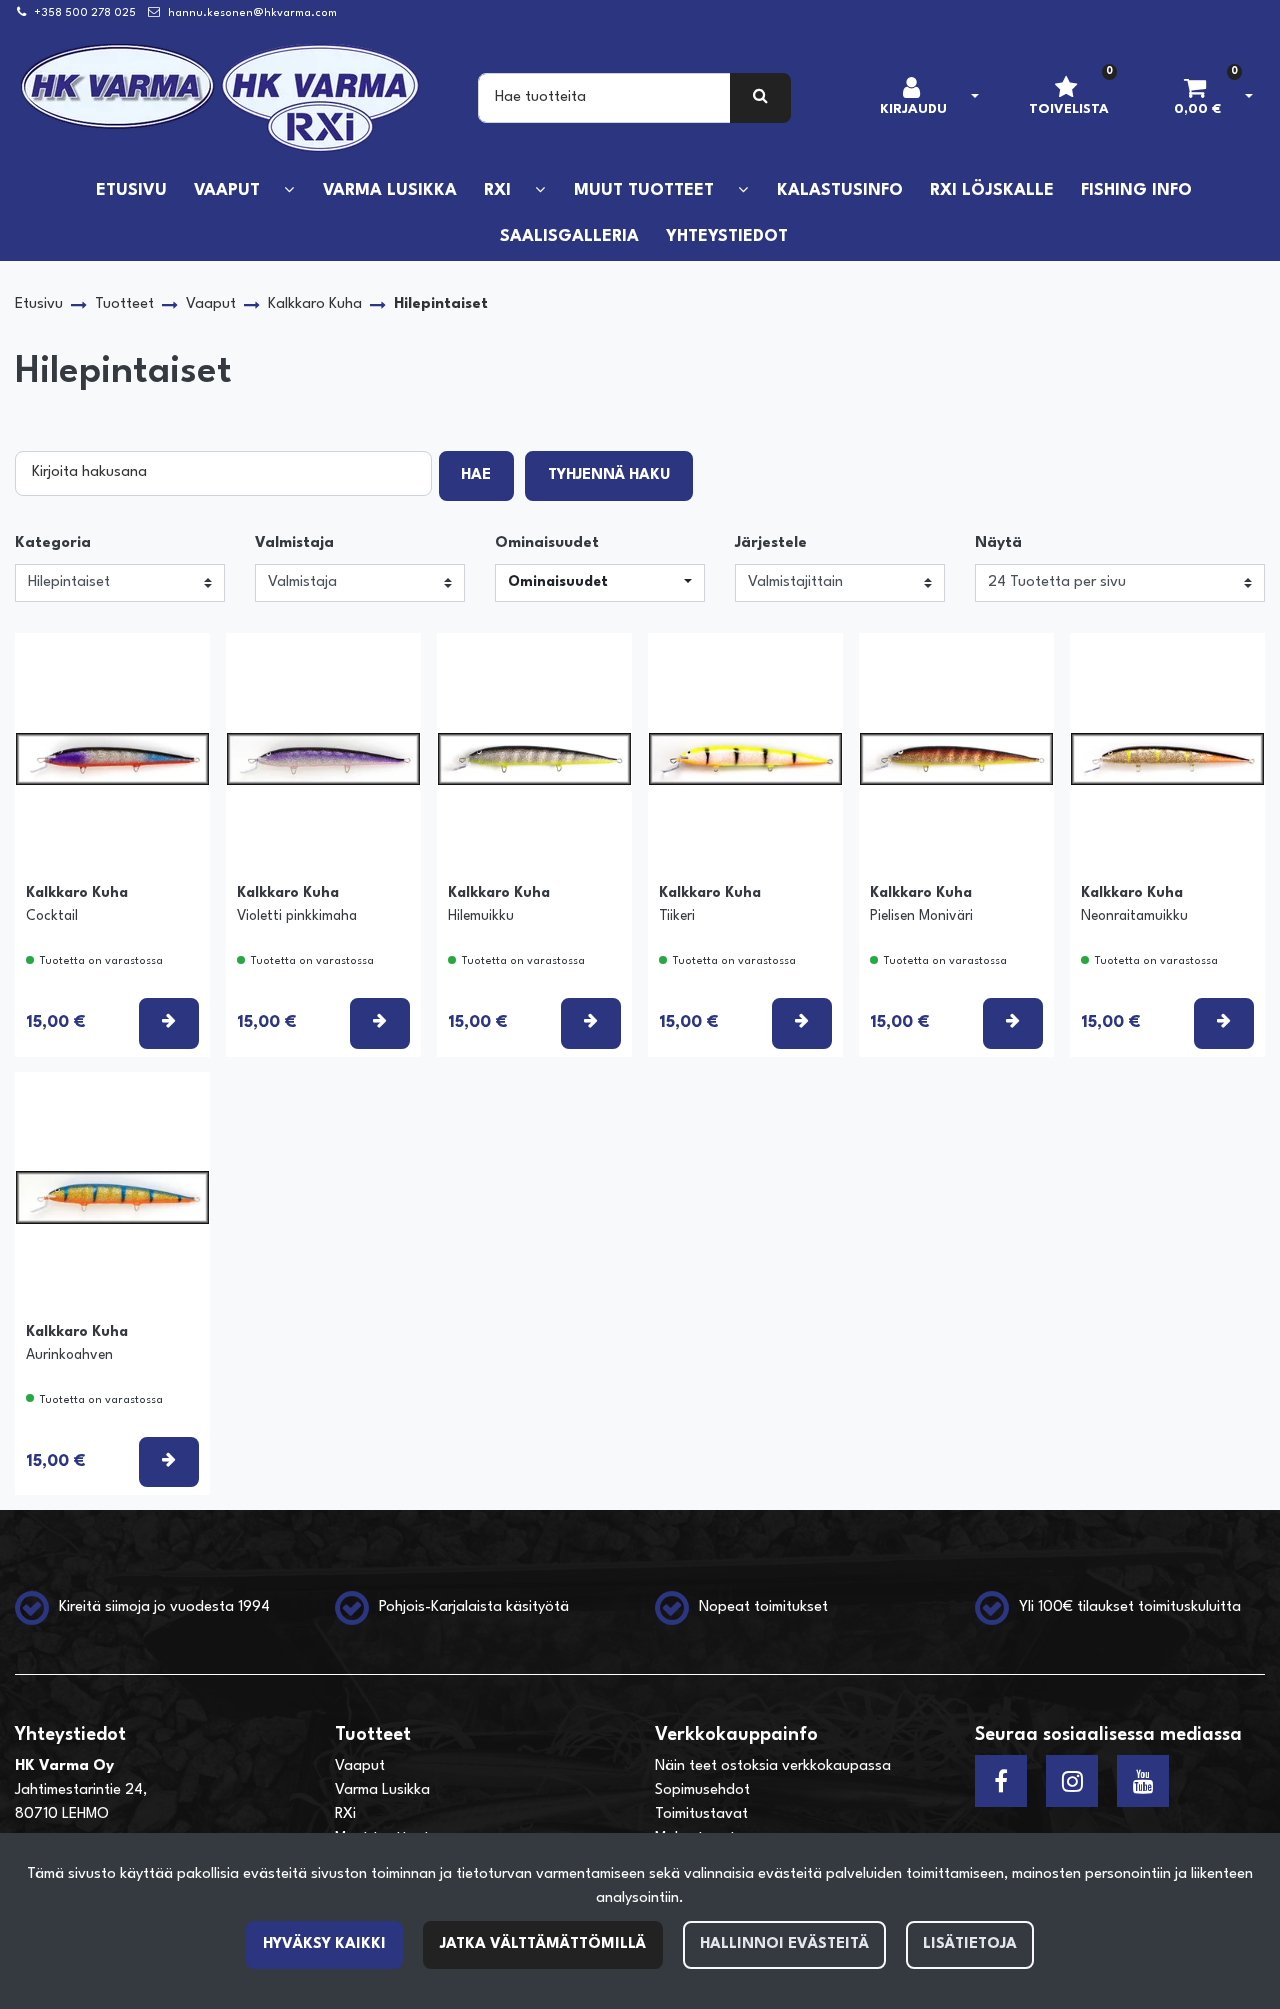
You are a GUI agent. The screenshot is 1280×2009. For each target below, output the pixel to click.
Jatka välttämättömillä (543, 1944)
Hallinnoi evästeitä (784, 1944)
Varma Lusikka (382, 1790)
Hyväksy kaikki (324, 1944)
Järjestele (771, 543)
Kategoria (53, 543)
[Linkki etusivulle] (221, 98)
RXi (345, 1814)
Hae (476, 475)
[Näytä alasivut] (289, 190)
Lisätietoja (970, 1944)
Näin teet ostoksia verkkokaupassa (773, 1766)
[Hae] (760, 98)
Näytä (998, 543)
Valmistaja (294, 543)
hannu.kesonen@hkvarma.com (252, 13)
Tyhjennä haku (609, 475)
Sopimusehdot (702, 1790)
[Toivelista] (173, 664)
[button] (600, 583)
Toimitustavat (701, 1814)
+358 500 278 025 (85, 13)
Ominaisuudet (547, 543)
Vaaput (360, 1766)
